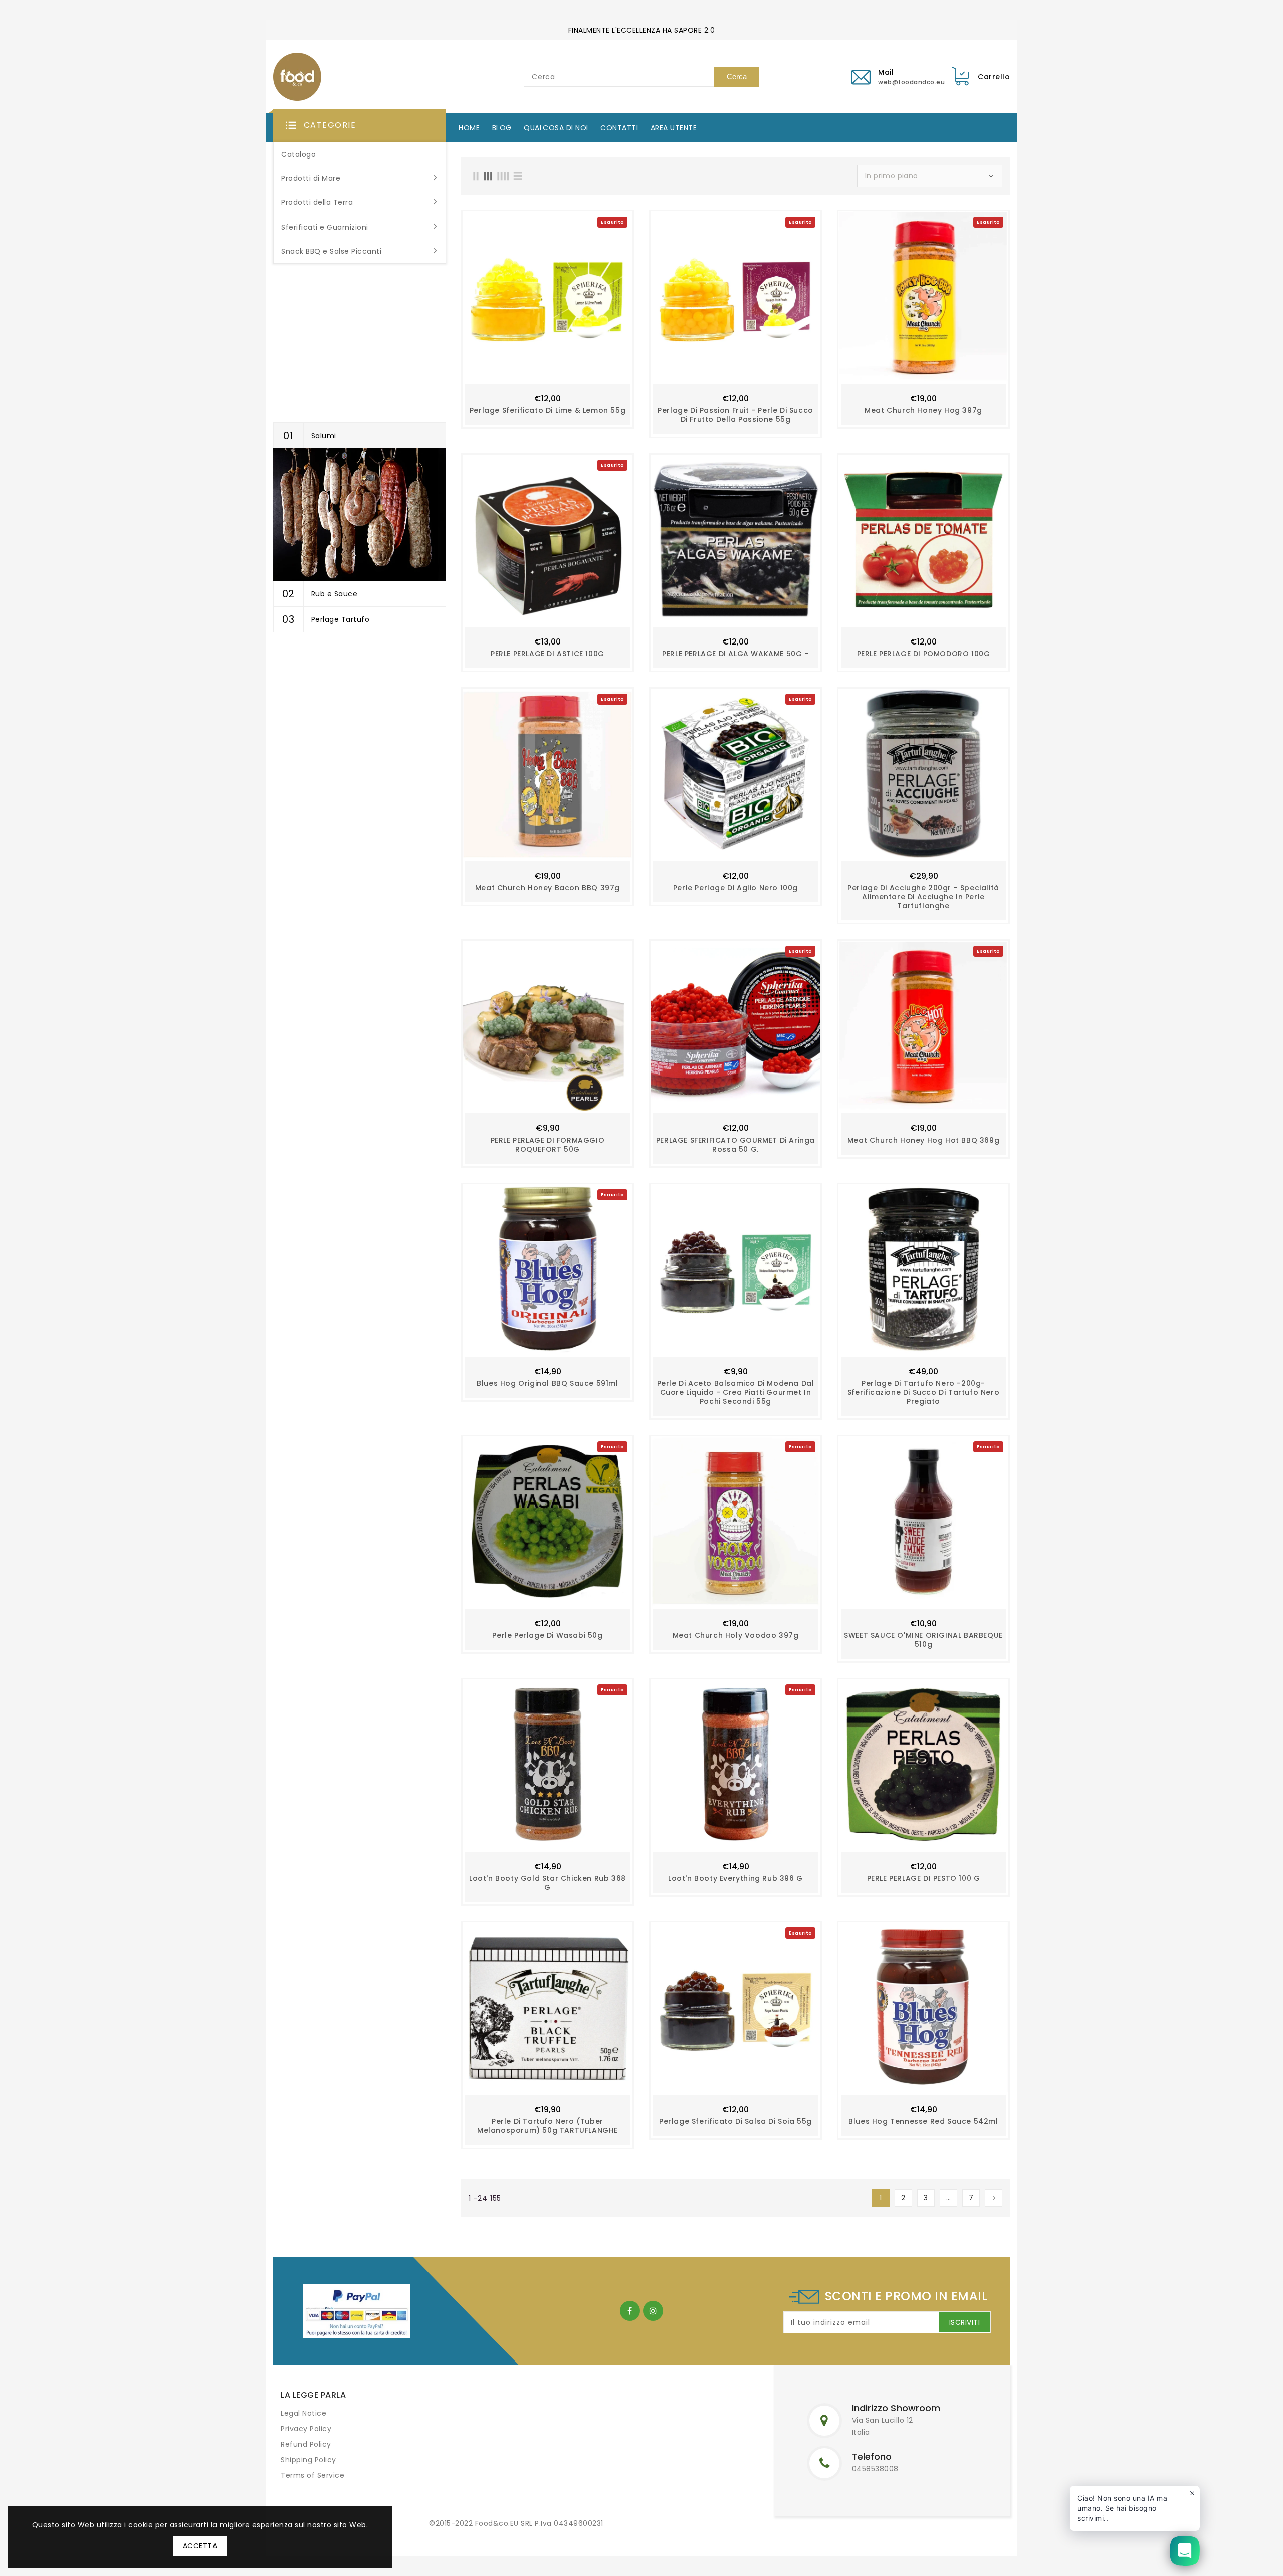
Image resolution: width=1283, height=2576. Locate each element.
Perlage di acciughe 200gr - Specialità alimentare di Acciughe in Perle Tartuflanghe (923, 897)
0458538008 (875, 2469)
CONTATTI (619, 128)
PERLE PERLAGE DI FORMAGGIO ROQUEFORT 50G (548, 1145)
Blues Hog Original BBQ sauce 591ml (547, 1383)
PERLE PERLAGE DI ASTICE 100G (548, 654)
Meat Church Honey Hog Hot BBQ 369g (923, 1140)
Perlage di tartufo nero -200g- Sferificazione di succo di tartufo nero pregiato (923, 1392)
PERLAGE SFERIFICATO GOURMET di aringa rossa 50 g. (735, 1145)
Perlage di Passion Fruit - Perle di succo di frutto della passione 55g (735, 415)
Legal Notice (303, 2413)
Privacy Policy (306, 2429)
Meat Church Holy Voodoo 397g (736, 1635)
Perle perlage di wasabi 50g (547, 1635)
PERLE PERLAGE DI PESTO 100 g (924, 1878)
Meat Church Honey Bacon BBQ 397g (548, 888)
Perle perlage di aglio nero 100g (735, 888)
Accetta (200, 2546)
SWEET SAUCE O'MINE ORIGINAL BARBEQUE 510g (923, 1640)
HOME (469, 128)
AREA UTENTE (674, 128)
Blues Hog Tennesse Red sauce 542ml (923, 2121)
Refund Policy (306, 2444)
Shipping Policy (308, 2460)
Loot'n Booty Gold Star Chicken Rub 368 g (548, 1883)
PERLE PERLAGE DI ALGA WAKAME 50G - (735, 654)
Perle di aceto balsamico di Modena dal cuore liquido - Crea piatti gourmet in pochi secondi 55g (736, 1392)
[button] (360, 126)
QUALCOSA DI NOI (556, 128)
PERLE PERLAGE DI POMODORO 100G (924, 654)
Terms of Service (312, 2475)
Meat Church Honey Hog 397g (923, 410)
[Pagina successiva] (994, 2198)
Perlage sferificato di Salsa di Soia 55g (735, 2121)
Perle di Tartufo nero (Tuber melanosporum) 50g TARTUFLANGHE (548, 2126)
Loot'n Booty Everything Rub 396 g (735, 1878)
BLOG (502, 128)
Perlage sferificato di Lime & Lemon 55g (548, 410)
